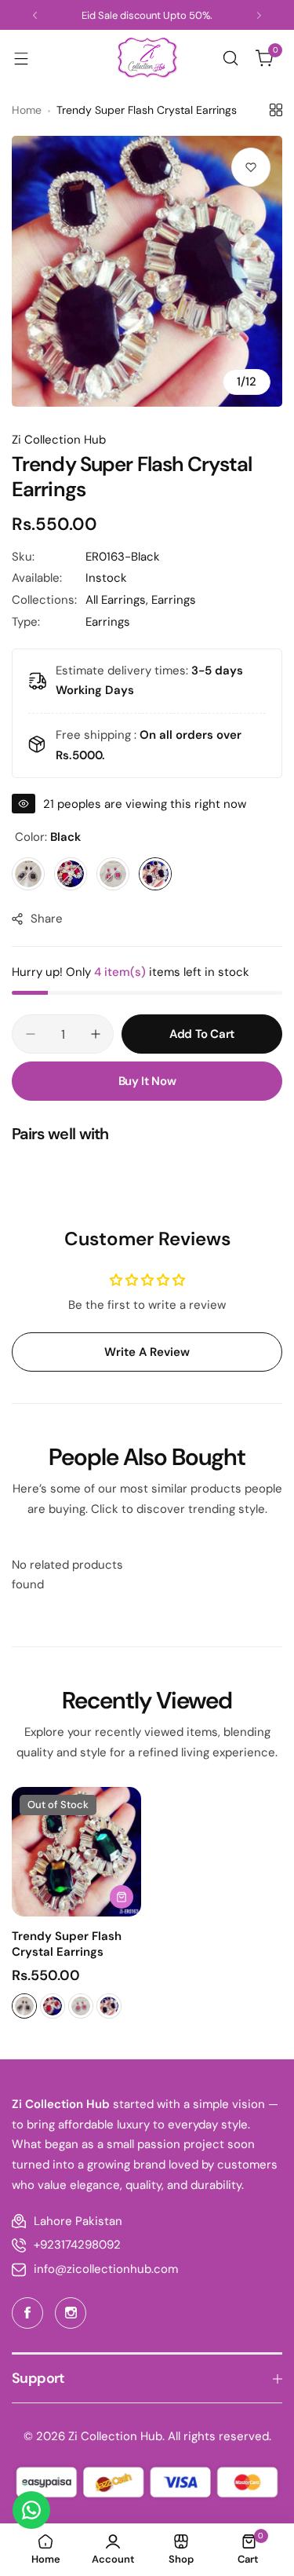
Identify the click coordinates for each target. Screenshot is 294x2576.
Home (27, 110)
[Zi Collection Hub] (147, 58)
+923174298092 (77, 2245)
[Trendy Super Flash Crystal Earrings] (76, 1852)
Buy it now (147, 1081)
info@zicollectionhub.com (106, 2269)
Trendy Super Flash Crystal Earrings (67, 1944)
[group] (147, 271)
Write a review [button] (147, 1352)
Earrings (174, 600)
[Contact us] (31, 2510)
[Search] (230, 58)
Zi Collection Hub (59, 440)
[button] (35, 15)
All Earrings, (118, 600)
